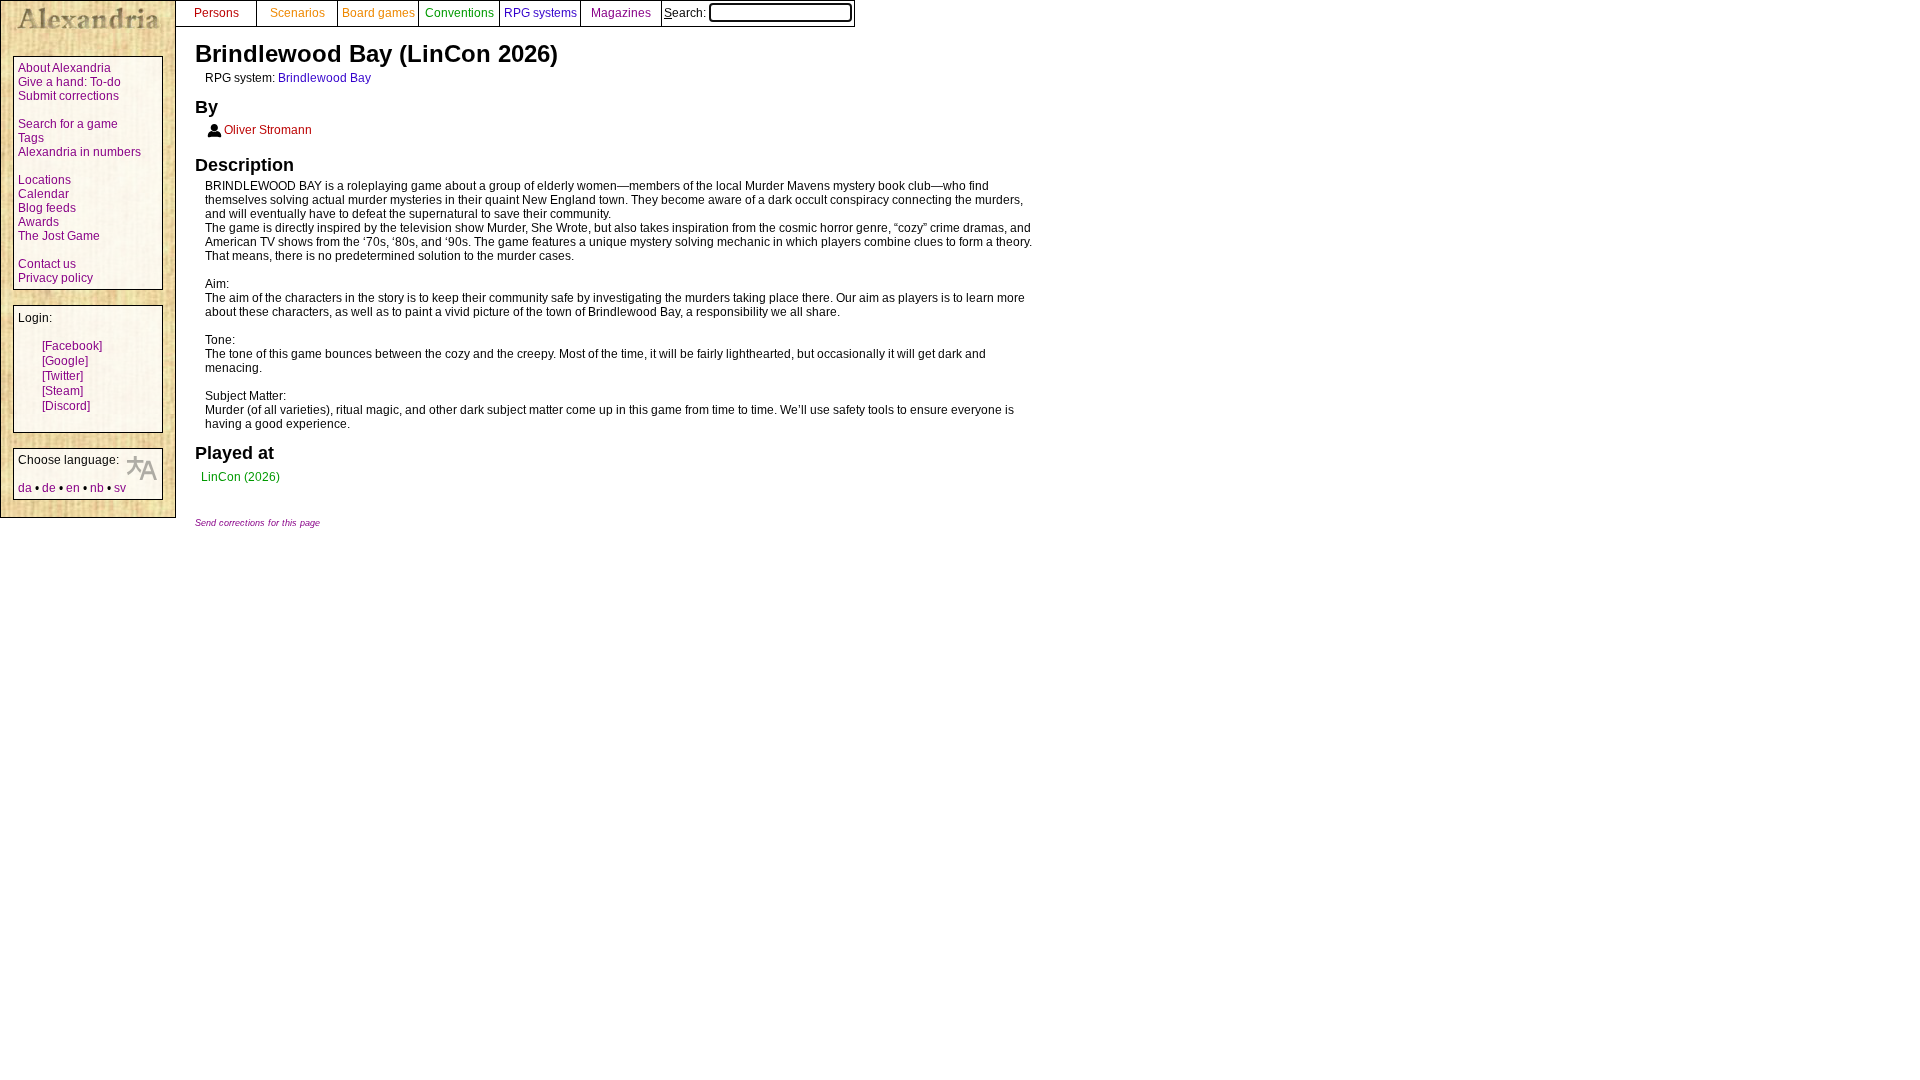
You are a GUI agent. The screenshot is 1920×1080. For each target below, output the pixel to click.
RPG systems (540, 13)
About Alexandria (64, 68)
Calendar (43, 194)
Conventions (459, 13)
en (73, 488)
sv (120, 488)
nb (97, 488)
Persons (216, 13)
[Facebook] (72, 346)
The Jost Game (59, 236)
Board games (378, 13)
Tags (31, 138)
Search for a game (68, 124)
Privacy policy (55, 278)
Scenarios (297, 13)
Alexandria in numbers (79, 152)
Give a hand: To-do (69, 82)
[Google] (65, 361)
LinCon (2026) (240, 477)
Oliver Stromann (268, 130)
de (49, 488)
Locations (44, 180)
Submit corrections (68, 96)
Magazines (621, 13)
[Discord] (66, 406)
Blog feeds (47, 208)
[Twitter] (62, 376)
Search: (686, 13)
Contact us (47, 264)
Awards (38, 222)
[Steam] (62, 391)
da (25, 488)
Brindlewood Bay (324, 78)
